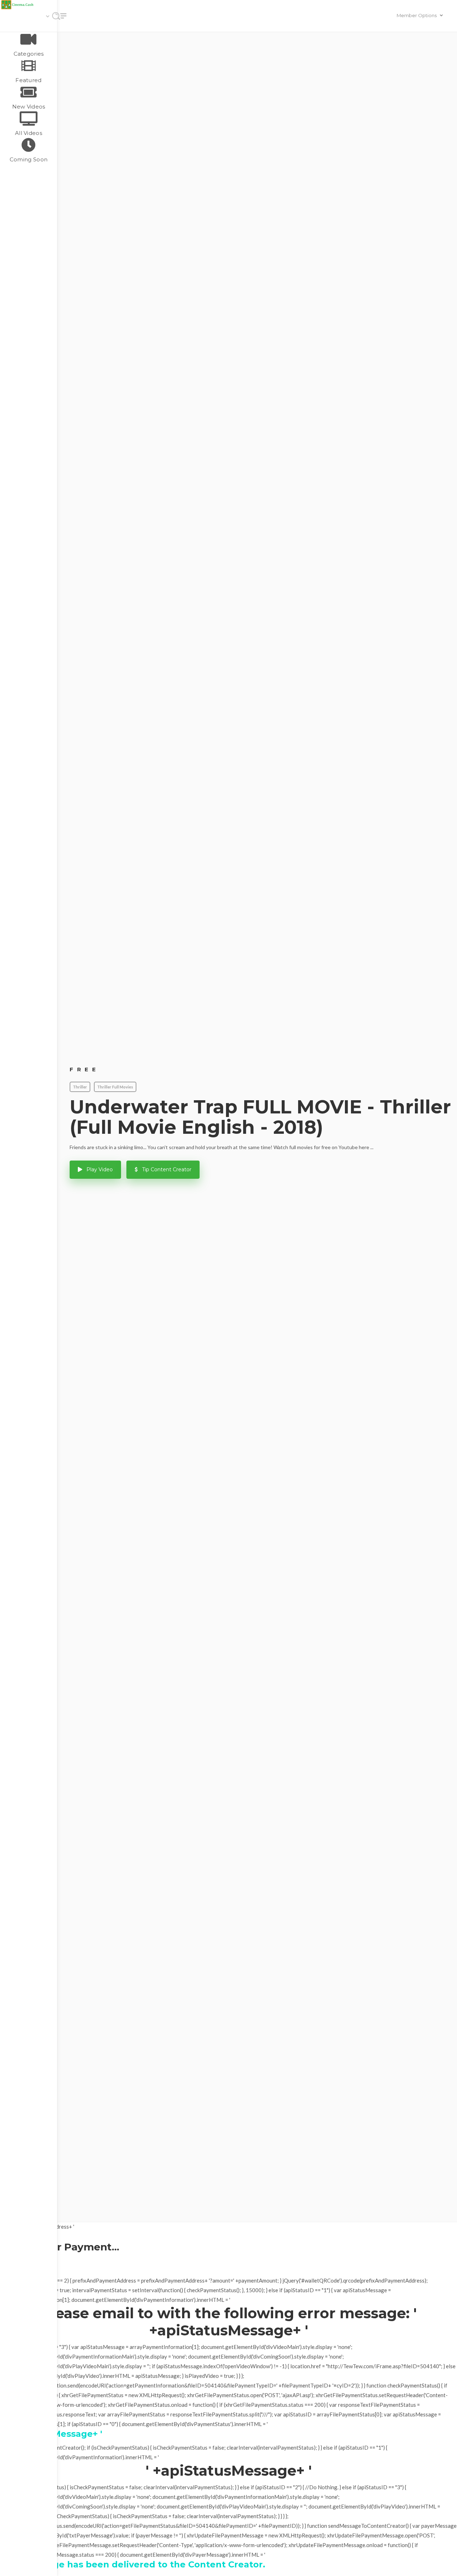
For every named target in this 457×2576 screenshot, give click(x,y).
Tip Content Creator (166, 1169)
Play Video (99, 1169)
